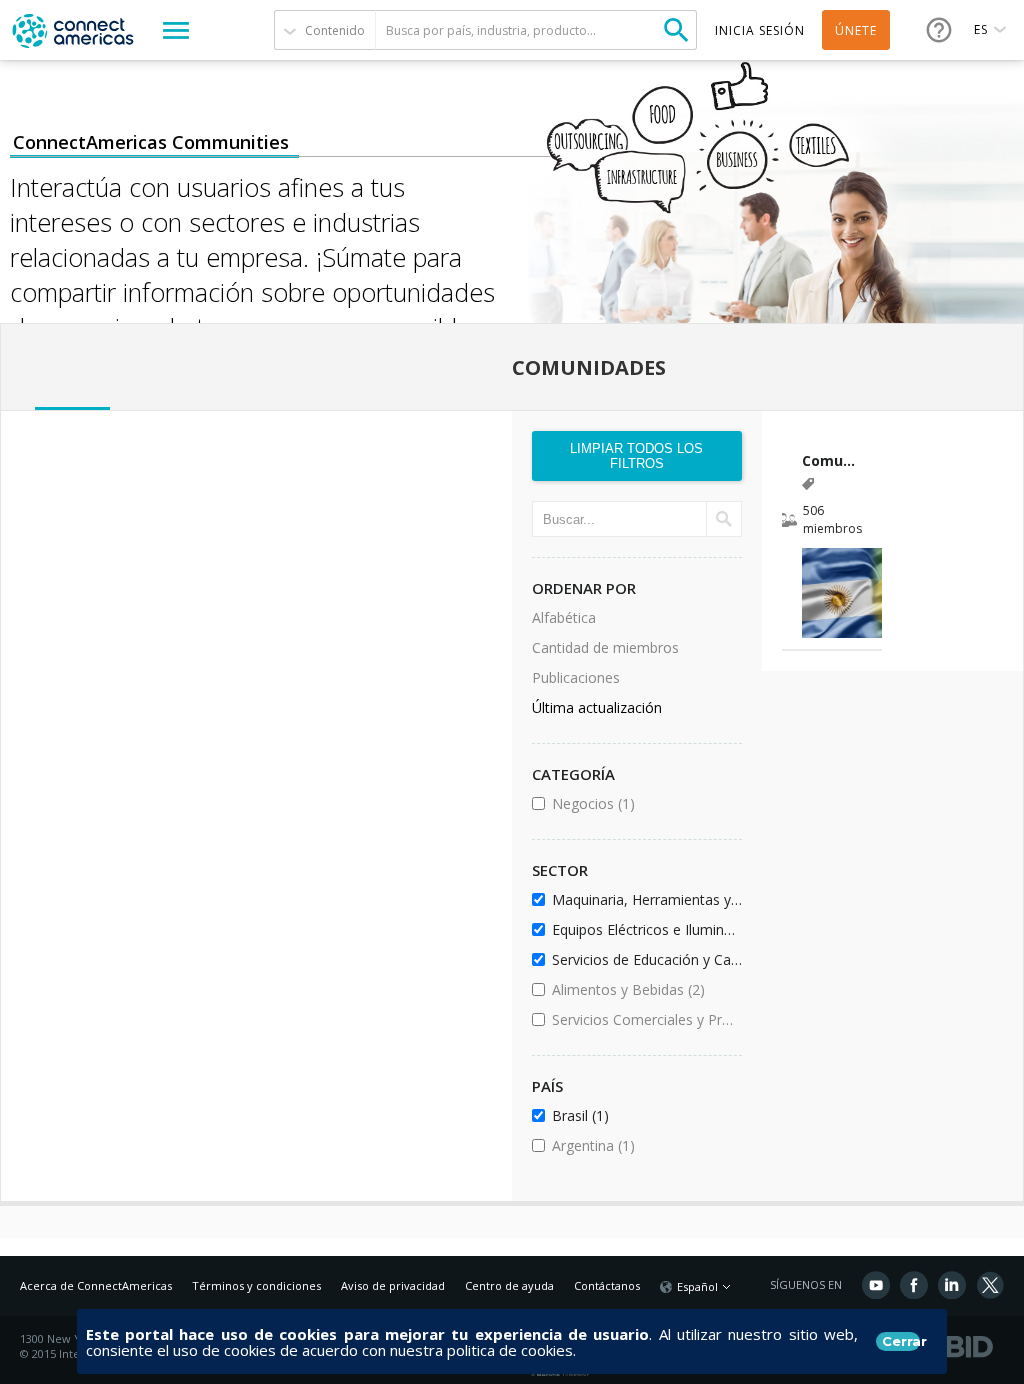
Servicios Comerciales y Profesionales (643, 1019)
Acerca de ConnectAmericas (96, 1285)
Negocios (643, 803)
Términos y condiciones (256, 1285)
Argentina (643, 1145)
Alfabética (564, 617)
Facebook (914, 1285)
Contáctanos (607, 1285)
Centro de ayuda (509, 1285)
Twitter (990, 1285)
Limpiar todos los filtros (636, 456)
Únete (856, 30)
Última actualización (597, 707)
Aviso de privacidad (393, 1285)
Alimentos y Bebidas (643, 989)
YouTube (876, 1285)
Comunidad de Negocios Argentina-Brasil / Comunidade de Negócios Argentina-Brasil (832, 460)
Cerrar (901, 1341)
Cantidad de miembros (605, 647)
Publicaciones (576, 677)
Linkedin (952, 1285)
